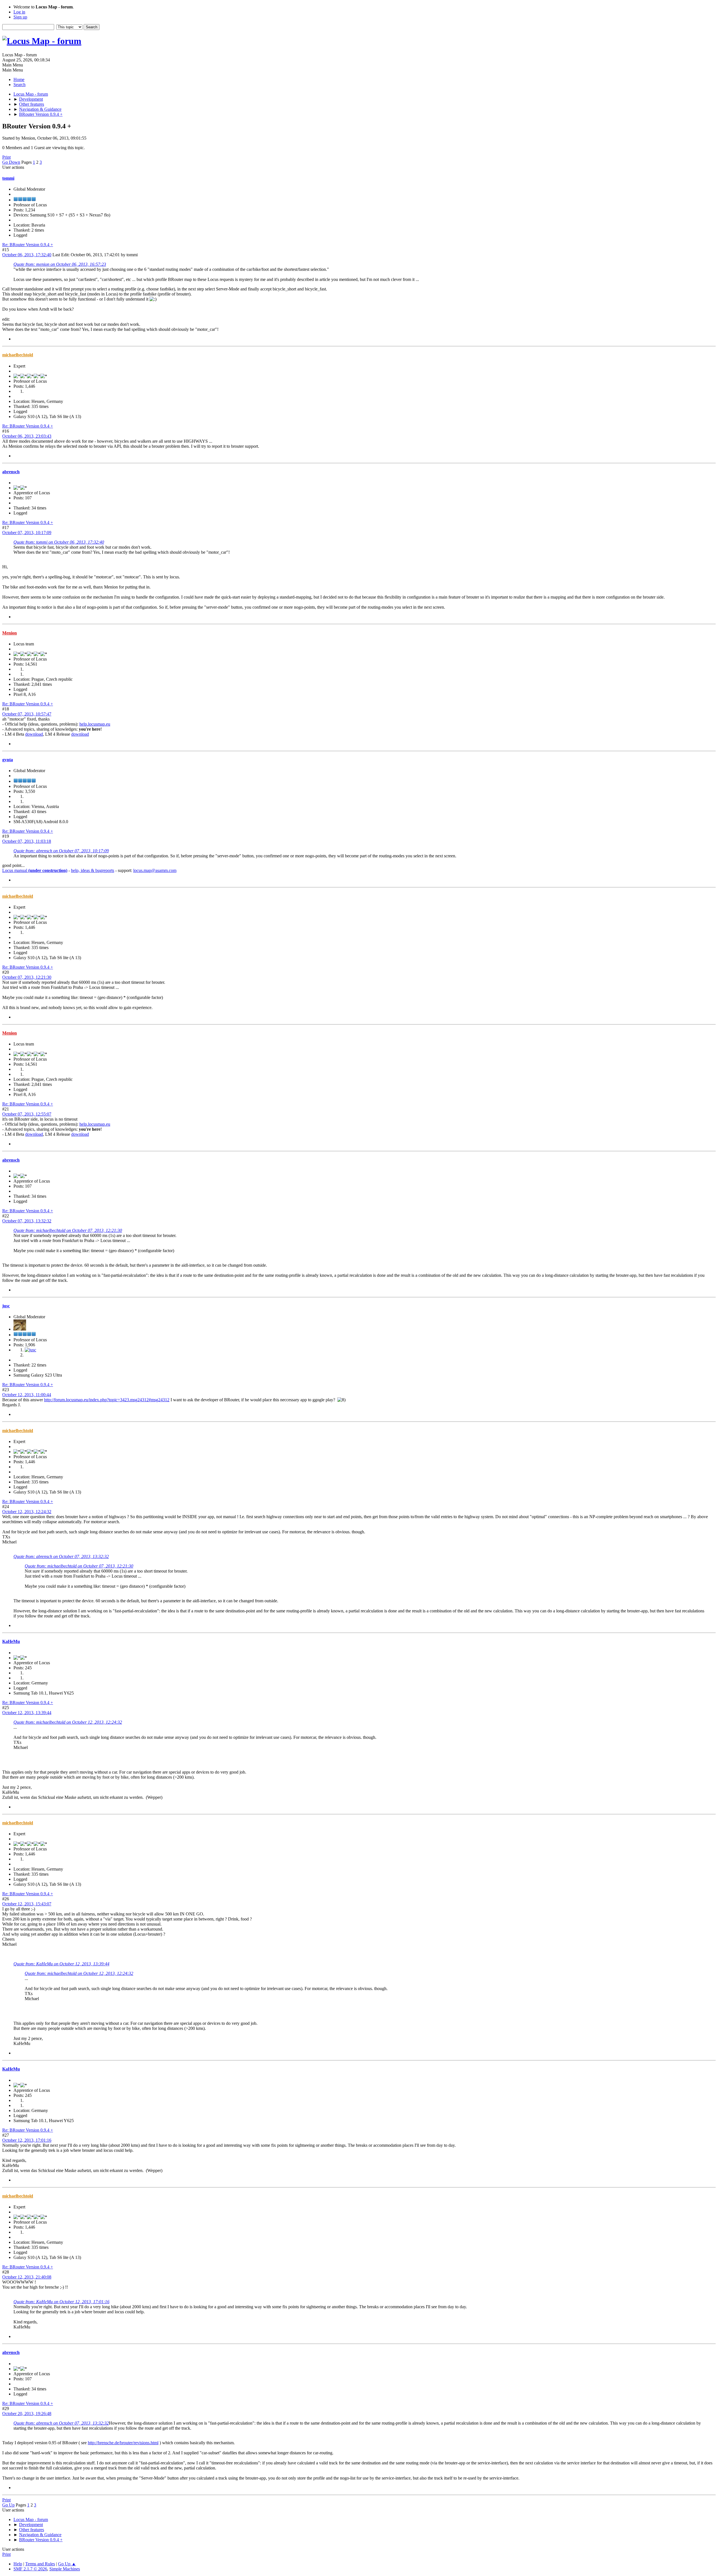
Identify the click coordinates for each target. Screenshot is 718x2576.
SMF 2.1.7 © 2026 (30, 2569)
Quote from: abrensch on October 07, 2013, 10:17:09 (61, 851)
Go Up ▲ (67, 2564)
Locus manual (35, 870)
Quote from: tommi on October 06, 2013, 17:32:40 (59, 542)
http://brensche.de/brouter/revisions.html (123, 2443)
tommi (8, 178)
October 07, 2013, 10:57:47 (27, 714)
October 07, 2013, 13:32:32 (27, 1221)
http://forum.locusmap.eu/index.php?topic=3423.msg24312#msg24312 (107, 1400)
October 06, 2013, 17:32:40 (27, 255)
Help (18, 2564)
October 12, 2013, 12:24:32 (27, 1512)
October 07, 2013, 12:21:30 (27, 977)
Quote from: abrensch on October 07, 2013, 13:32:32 (61, 1556)
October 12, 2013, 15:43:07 (27, 1904)
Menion (10, 633)
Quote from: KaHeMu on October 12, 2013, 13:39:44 (61, 1964)
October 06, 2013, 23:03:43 (27, 436)
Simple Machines (65, 2569)
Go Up (8, 2505)
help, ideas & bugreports (93, 870)
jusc (6, 1306)
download (34, 734)
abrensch (11, 472)
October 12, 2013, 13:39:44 (27, 1713)
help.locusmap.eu (95, 724)
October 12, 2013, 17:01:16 (27, 2140)
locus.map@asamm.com (155, 870)
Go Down (11, 162)
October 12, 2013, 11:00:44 (27, 1395)
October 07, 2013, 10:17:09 (27, 533)
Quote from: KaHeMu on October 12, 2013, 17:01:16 (61, 2302)
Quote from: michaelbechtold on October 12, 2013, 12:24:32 (68, 1722)
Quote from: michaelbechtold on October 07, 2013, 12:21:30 (68, 1230)
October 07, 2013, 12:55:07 (27, 1114)
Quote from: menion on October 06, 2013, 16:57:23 (60, 264)
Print (6, 157)
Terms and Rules (40, 2564)
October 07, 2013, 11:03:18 (27, 841)
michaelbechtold (18, 355)
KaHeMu (11, 1641)
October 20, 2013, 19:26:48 (27, 2414)
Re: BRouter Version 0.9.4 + (28, 245)
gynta (8, 760)
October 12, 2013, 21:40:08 (27, 2277)
